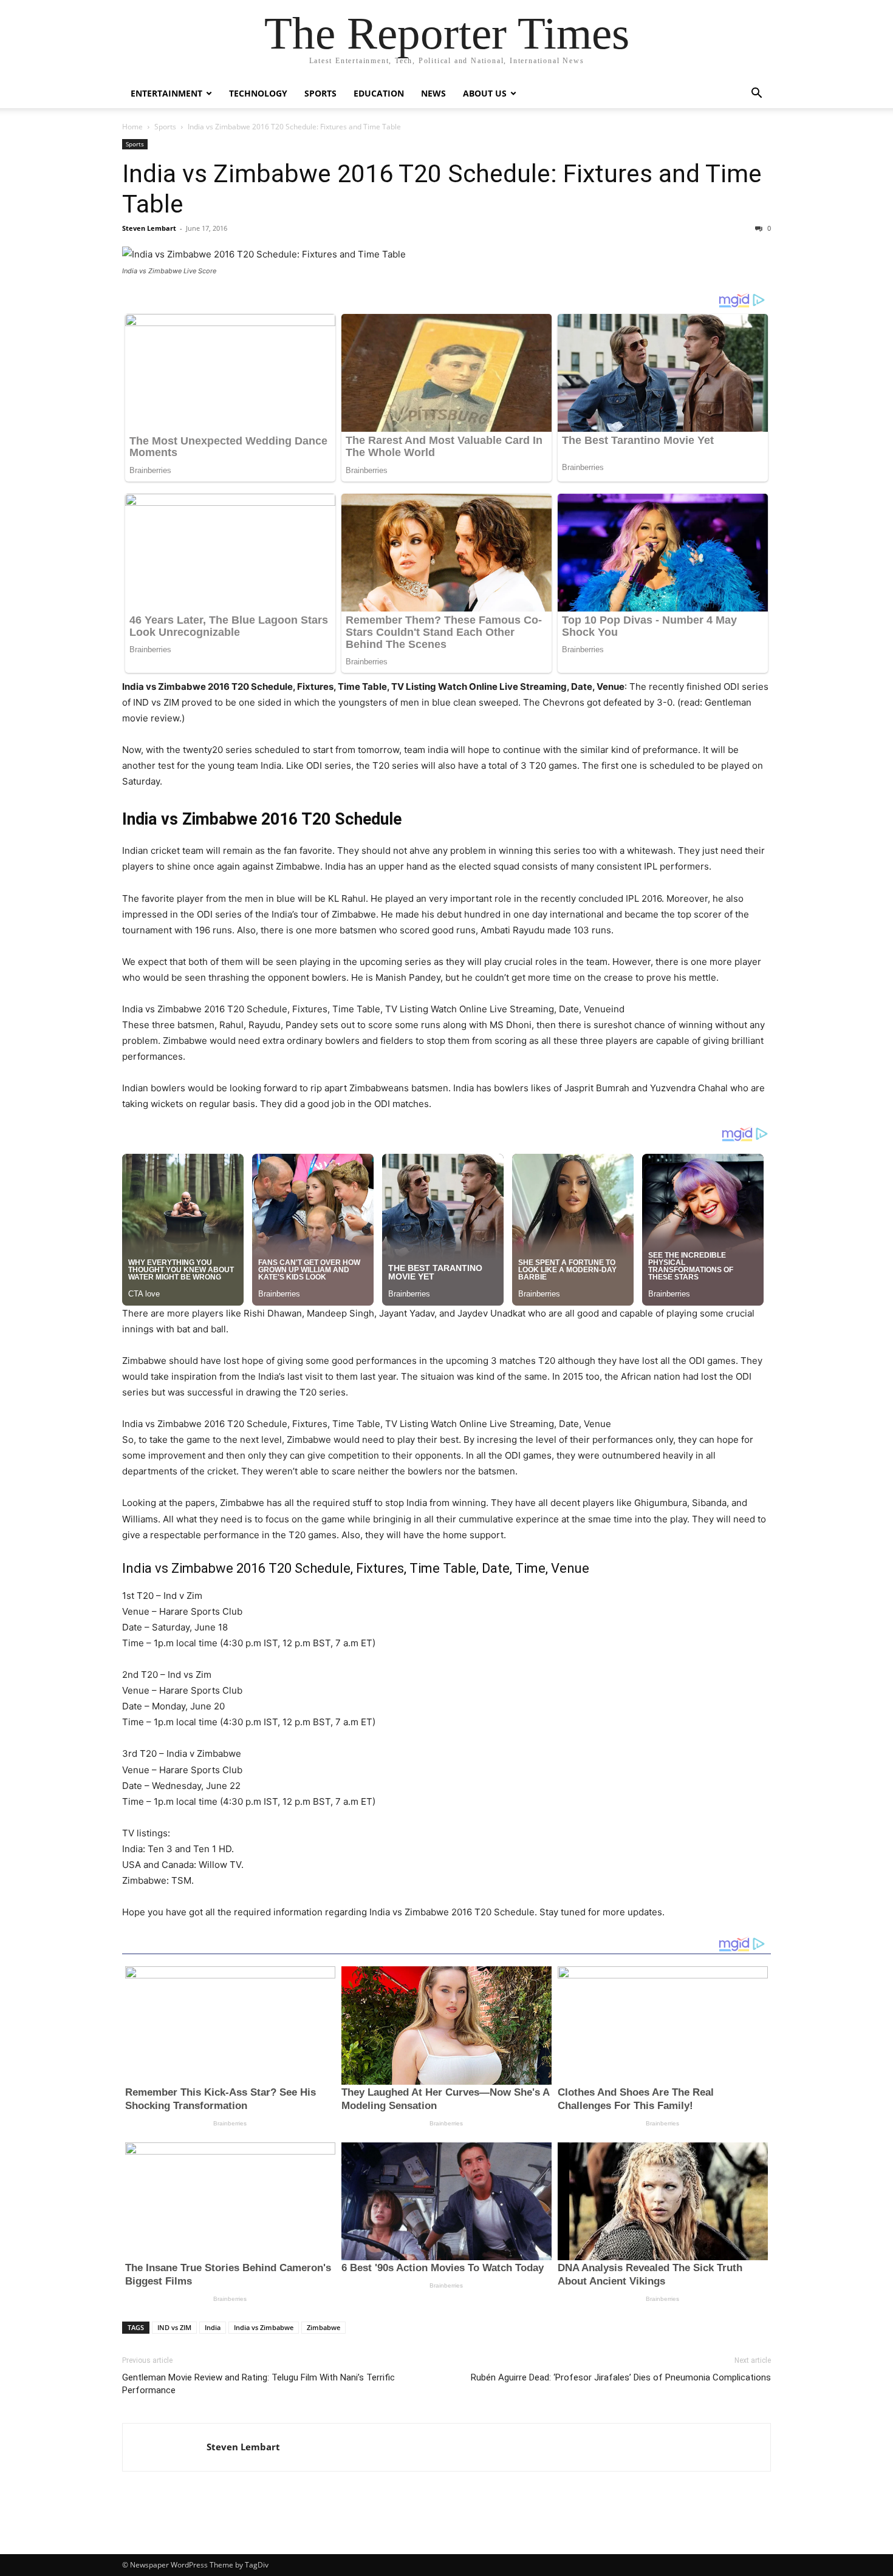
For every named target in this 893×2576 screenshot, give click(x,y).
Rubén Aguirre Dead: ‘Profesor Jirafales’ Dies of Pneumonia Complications (621, 2377)
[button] (756, 94)
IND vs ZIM (174, 2327)
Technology (258, 93)
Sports (320, 93)
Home (132, 127)
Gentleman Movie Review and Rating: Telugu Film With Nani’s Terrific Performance (258, 2384)
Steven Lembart (149, 228)
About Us (485, 93)
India (213, 2327)
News (433, 93)
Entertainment (166, 93)
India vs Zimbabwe (264, 2327)
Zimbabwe (323, 2327)
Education (379, 93)
